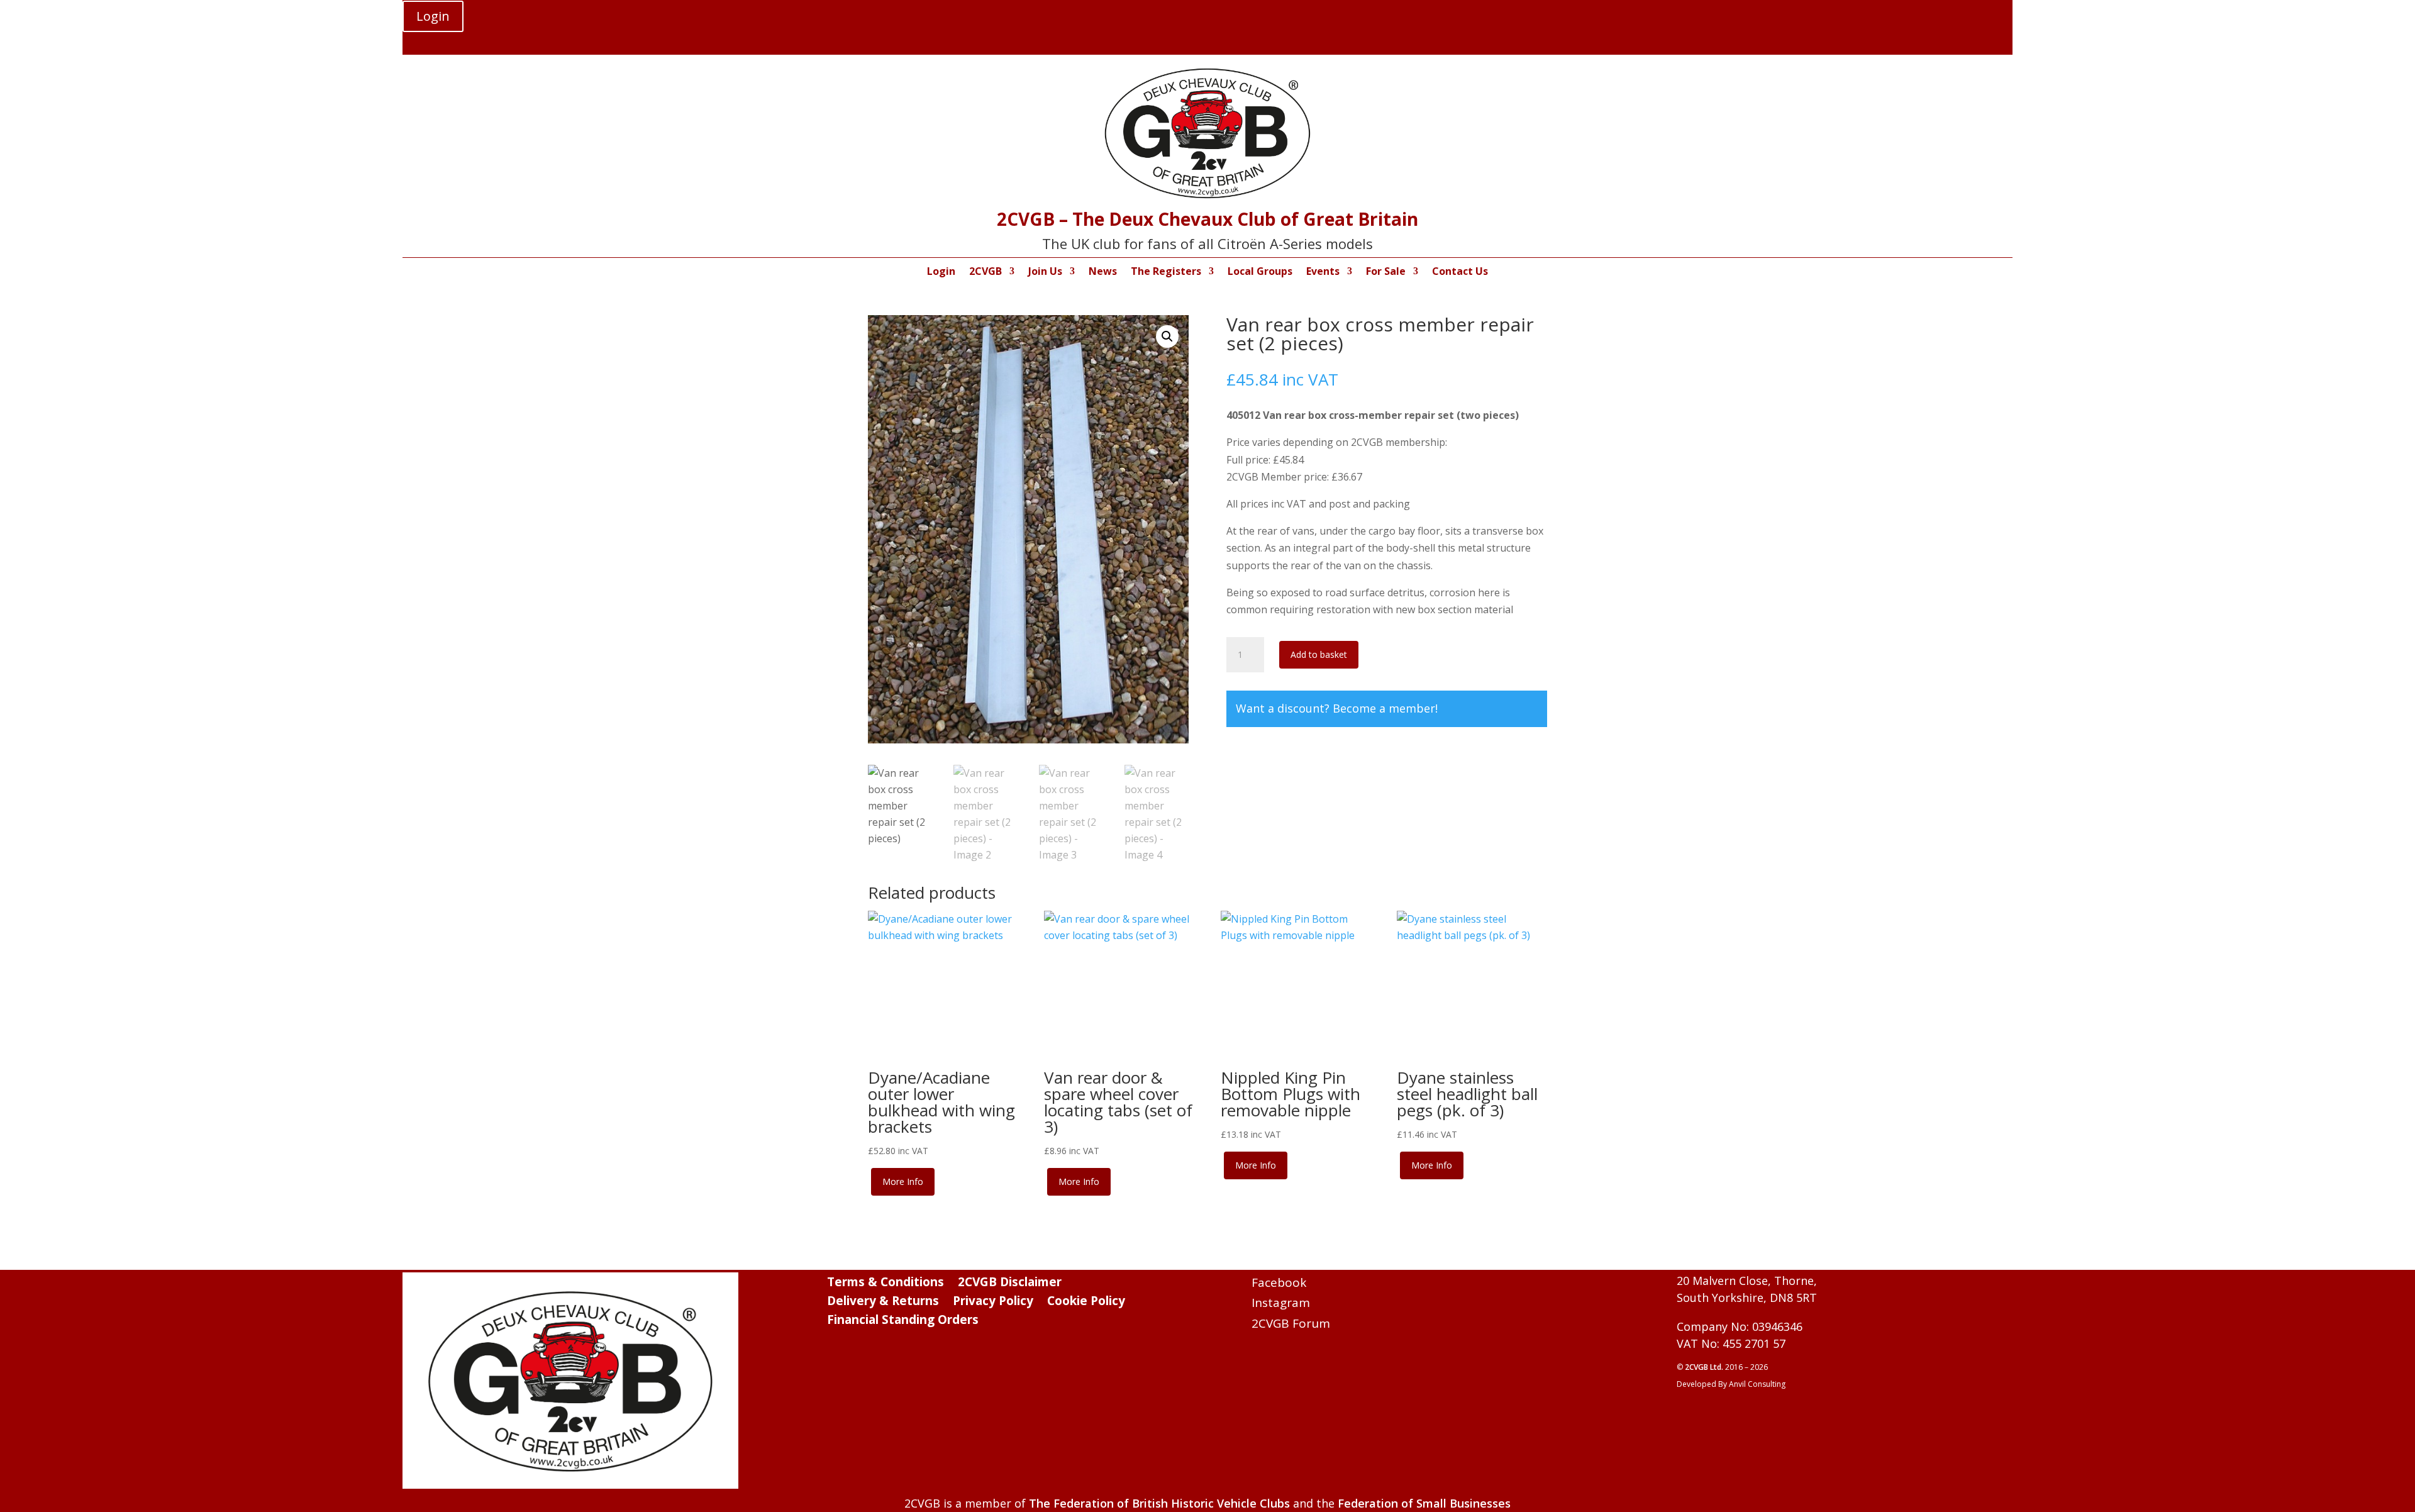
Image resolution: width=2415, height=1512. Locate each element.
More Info (903, 1181)
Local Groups (1260, 272)
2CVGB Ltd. (1705, 1367)
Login (433, 16)
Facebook (1279, 1282)
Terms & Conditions (885, 1284)
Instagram (1281, 1303)
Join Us (1045, 272)
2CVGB (985, 272)
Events (1323, 272)
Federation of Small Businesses (1424, 1503)
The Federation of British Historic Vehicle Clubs (1159, 1503)
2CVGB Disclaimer (1010, 1284)
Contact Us (1460, 272)
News (1103, 272)
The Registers (1166, 272)
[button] (1167, 336)
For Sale (1386, 272)
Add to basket (1319, 654)
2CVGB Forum (1291, 1323)
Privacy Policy (993, 1303)
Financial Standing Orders (903, 1321)
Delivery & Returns (883, 1303)
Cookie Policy (1086, 1303)
